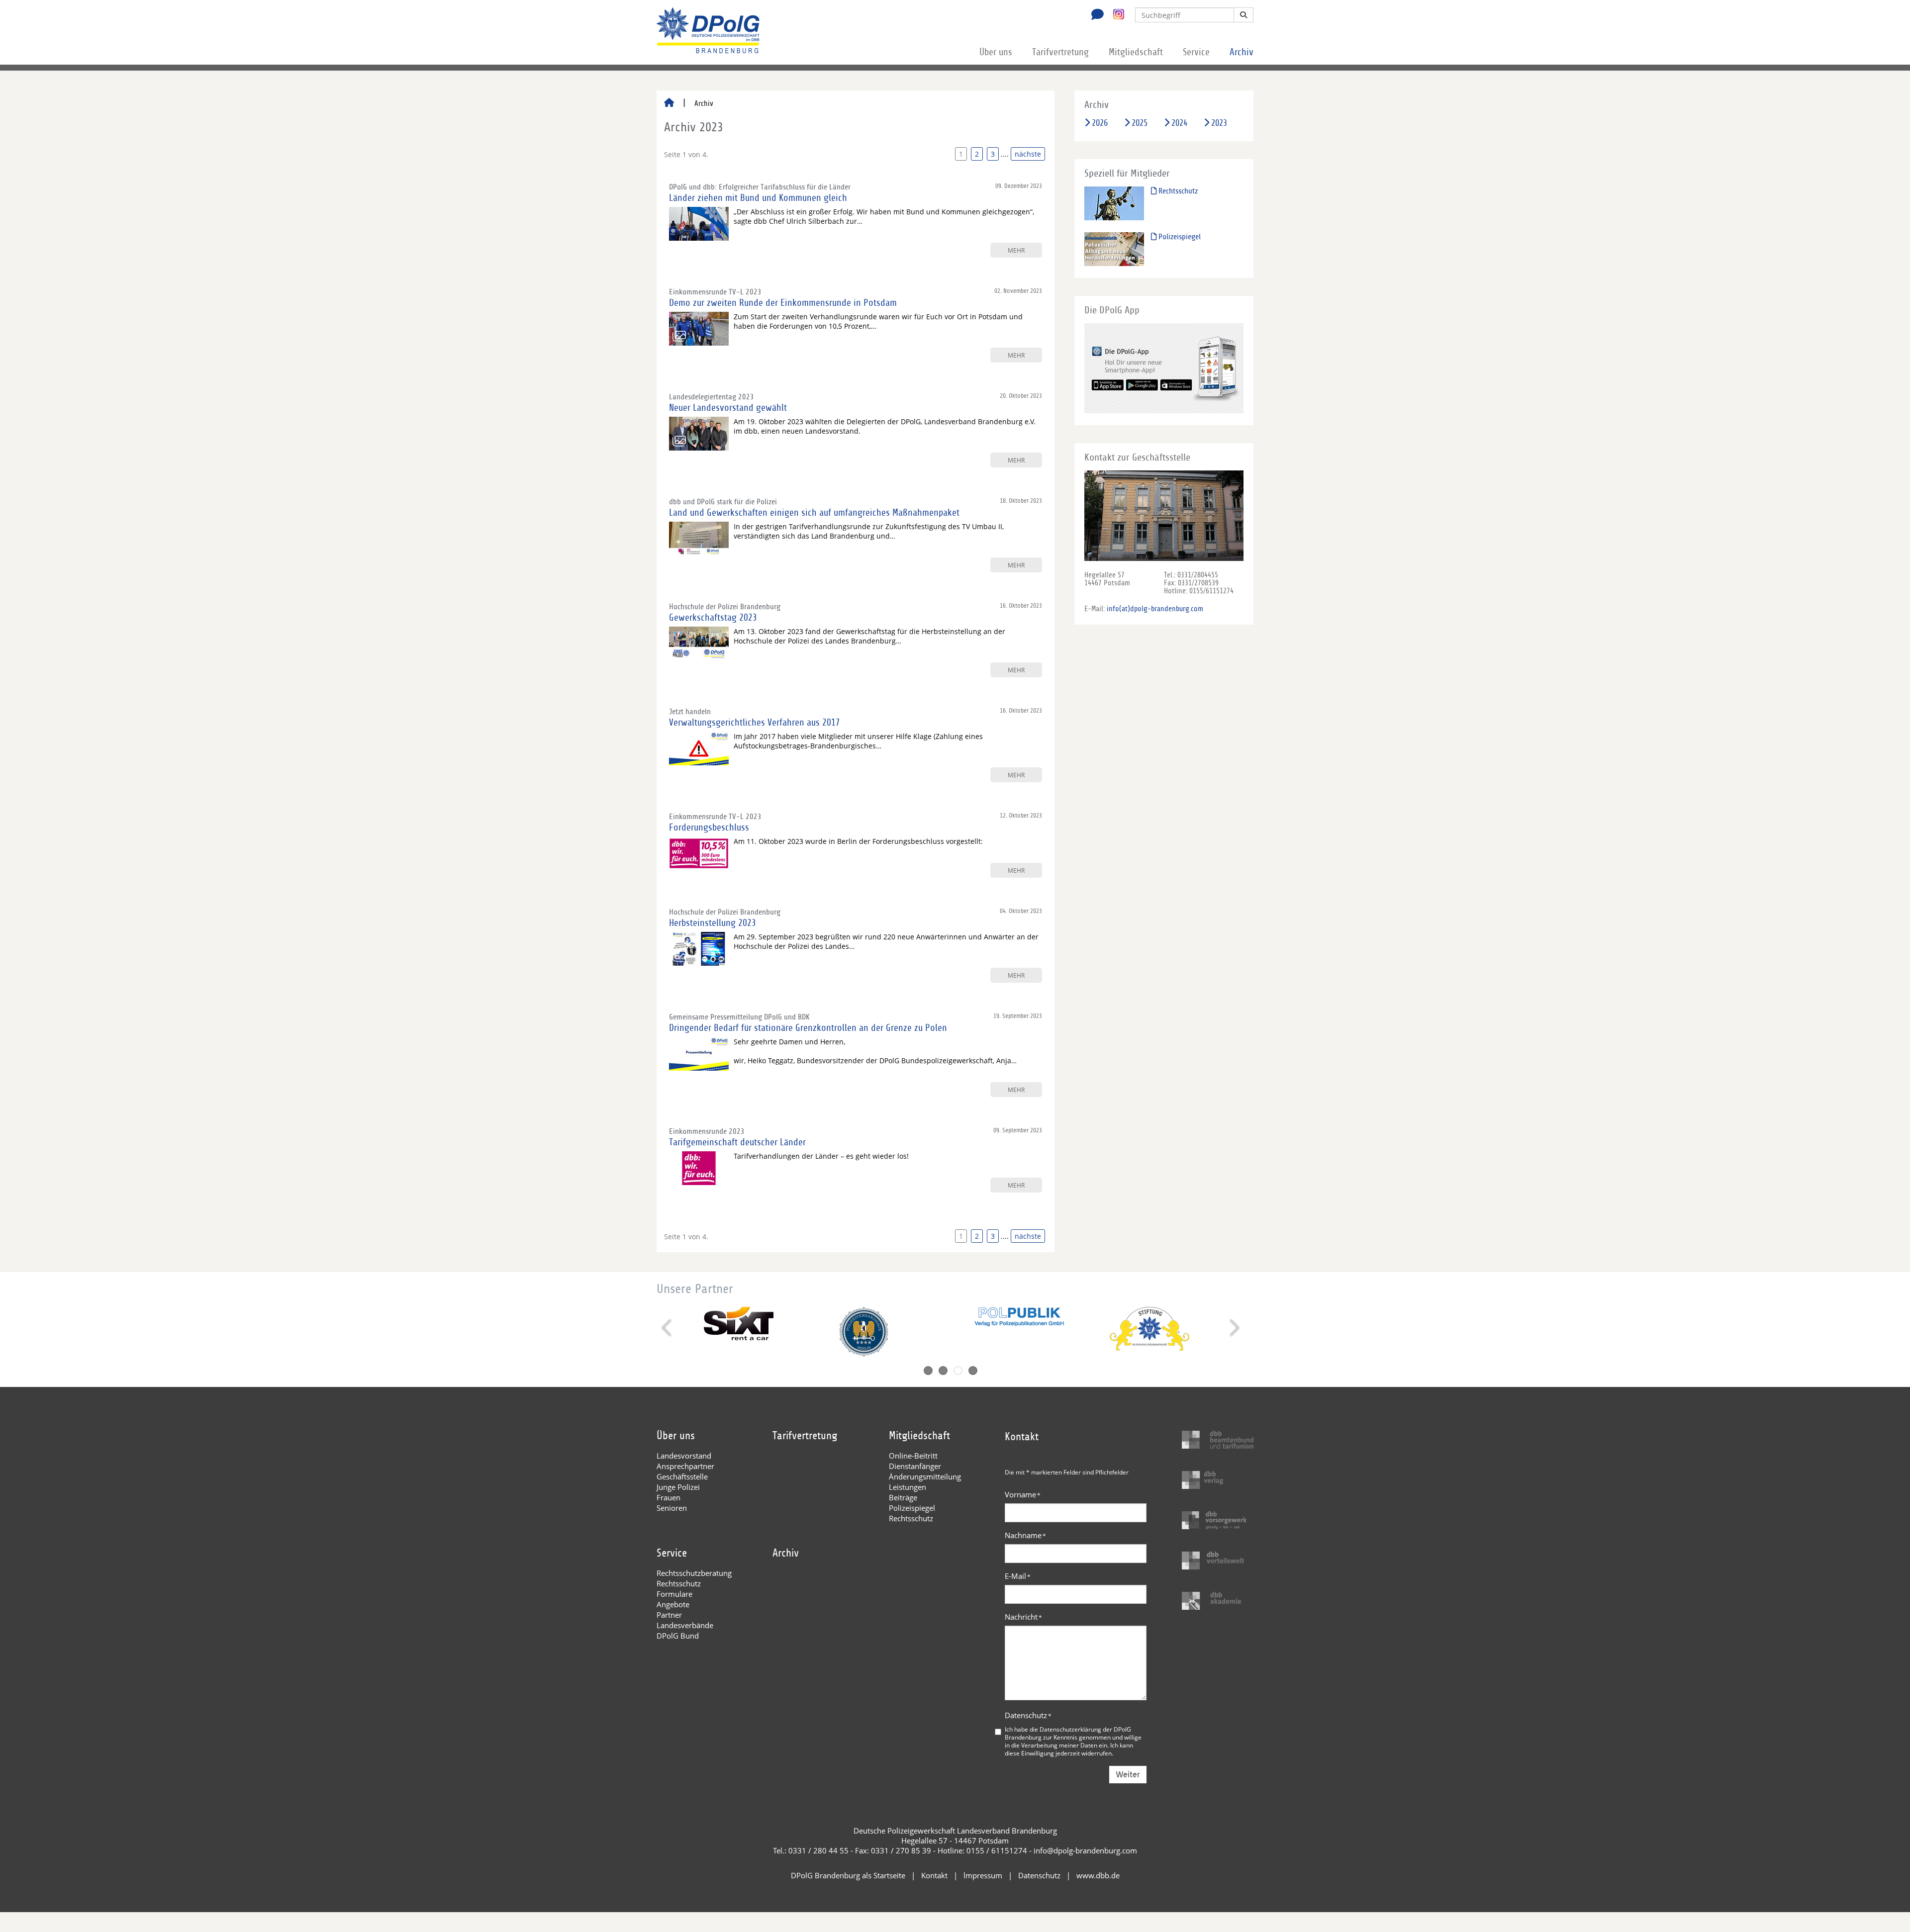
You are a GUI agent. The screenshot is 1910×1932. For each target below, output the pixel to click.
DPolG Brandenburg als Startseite (848, 1875)
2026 (1100, 123)
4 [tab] (973, 1371)
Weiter (1128, 1775)
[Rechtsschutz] (1114, 203)
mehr (1016, 250)
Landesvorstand (684, 1456)
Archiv (1241, 52)
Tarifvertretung (1060, 52)
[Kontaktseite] (1095, 15)
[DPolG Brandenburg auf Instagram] (1115, 14)
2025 (1140, 123)
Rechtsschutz (1177, 191)
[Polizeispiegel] (1114, 249)
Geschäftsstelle (682, 1476)
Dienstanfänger (915, 1466)
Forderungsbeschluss (709, 828)
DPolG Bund (678, 1636)
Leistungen (907, 1487)
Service (1196, 52)
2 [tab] (943, 1371)
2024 (1179, 123)
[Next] (1233, 1328)
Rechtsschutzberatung (694, 1573)
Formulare (674, 1594)
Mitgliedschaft (1136, 52)
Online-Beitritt (913, 1456)
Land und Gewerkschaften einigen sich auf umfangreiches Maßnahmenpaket (814, 513)
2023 (1219, 123)
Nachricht (1023, 1617)
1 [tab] (928, 1371)
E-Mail (1018, 1576)
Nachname (1025, 1535)
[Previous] (668, 1328)
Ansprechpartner (685, 1466)
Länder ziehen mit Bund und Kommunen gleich (758, 198)
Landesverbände (685, 1625)
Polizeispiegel (1179, 237)
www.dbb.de (1098, 1875)
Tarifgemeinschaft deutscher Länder (737, 1142)
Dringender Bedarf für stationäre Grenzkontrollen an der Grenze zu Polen (808, 1028)
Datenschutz (1028, 1715)
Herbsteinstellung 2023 (713, 923)
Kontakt (934, 1875)
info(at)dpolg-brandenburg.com (1155, 609)
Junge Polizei (678, 1487)
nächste (1028, 154)
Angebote (673, 1604)
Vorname (1023, 1494)
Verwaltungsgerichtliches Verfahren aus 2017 (755, 723)
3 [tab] (958, 1371)
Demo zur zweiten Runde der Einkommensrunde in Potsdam (783, 303)
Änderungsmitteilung (925, 1476)
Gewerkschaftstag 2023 (713, 618)
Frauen (668, 1497)
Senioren (672, 1508)
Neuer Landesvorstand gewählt (728, 408)
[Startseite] (669, 103)
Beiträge (903, 1497)
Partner (669, 1615)
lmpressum (983, 1875)
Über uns (996, 52)
